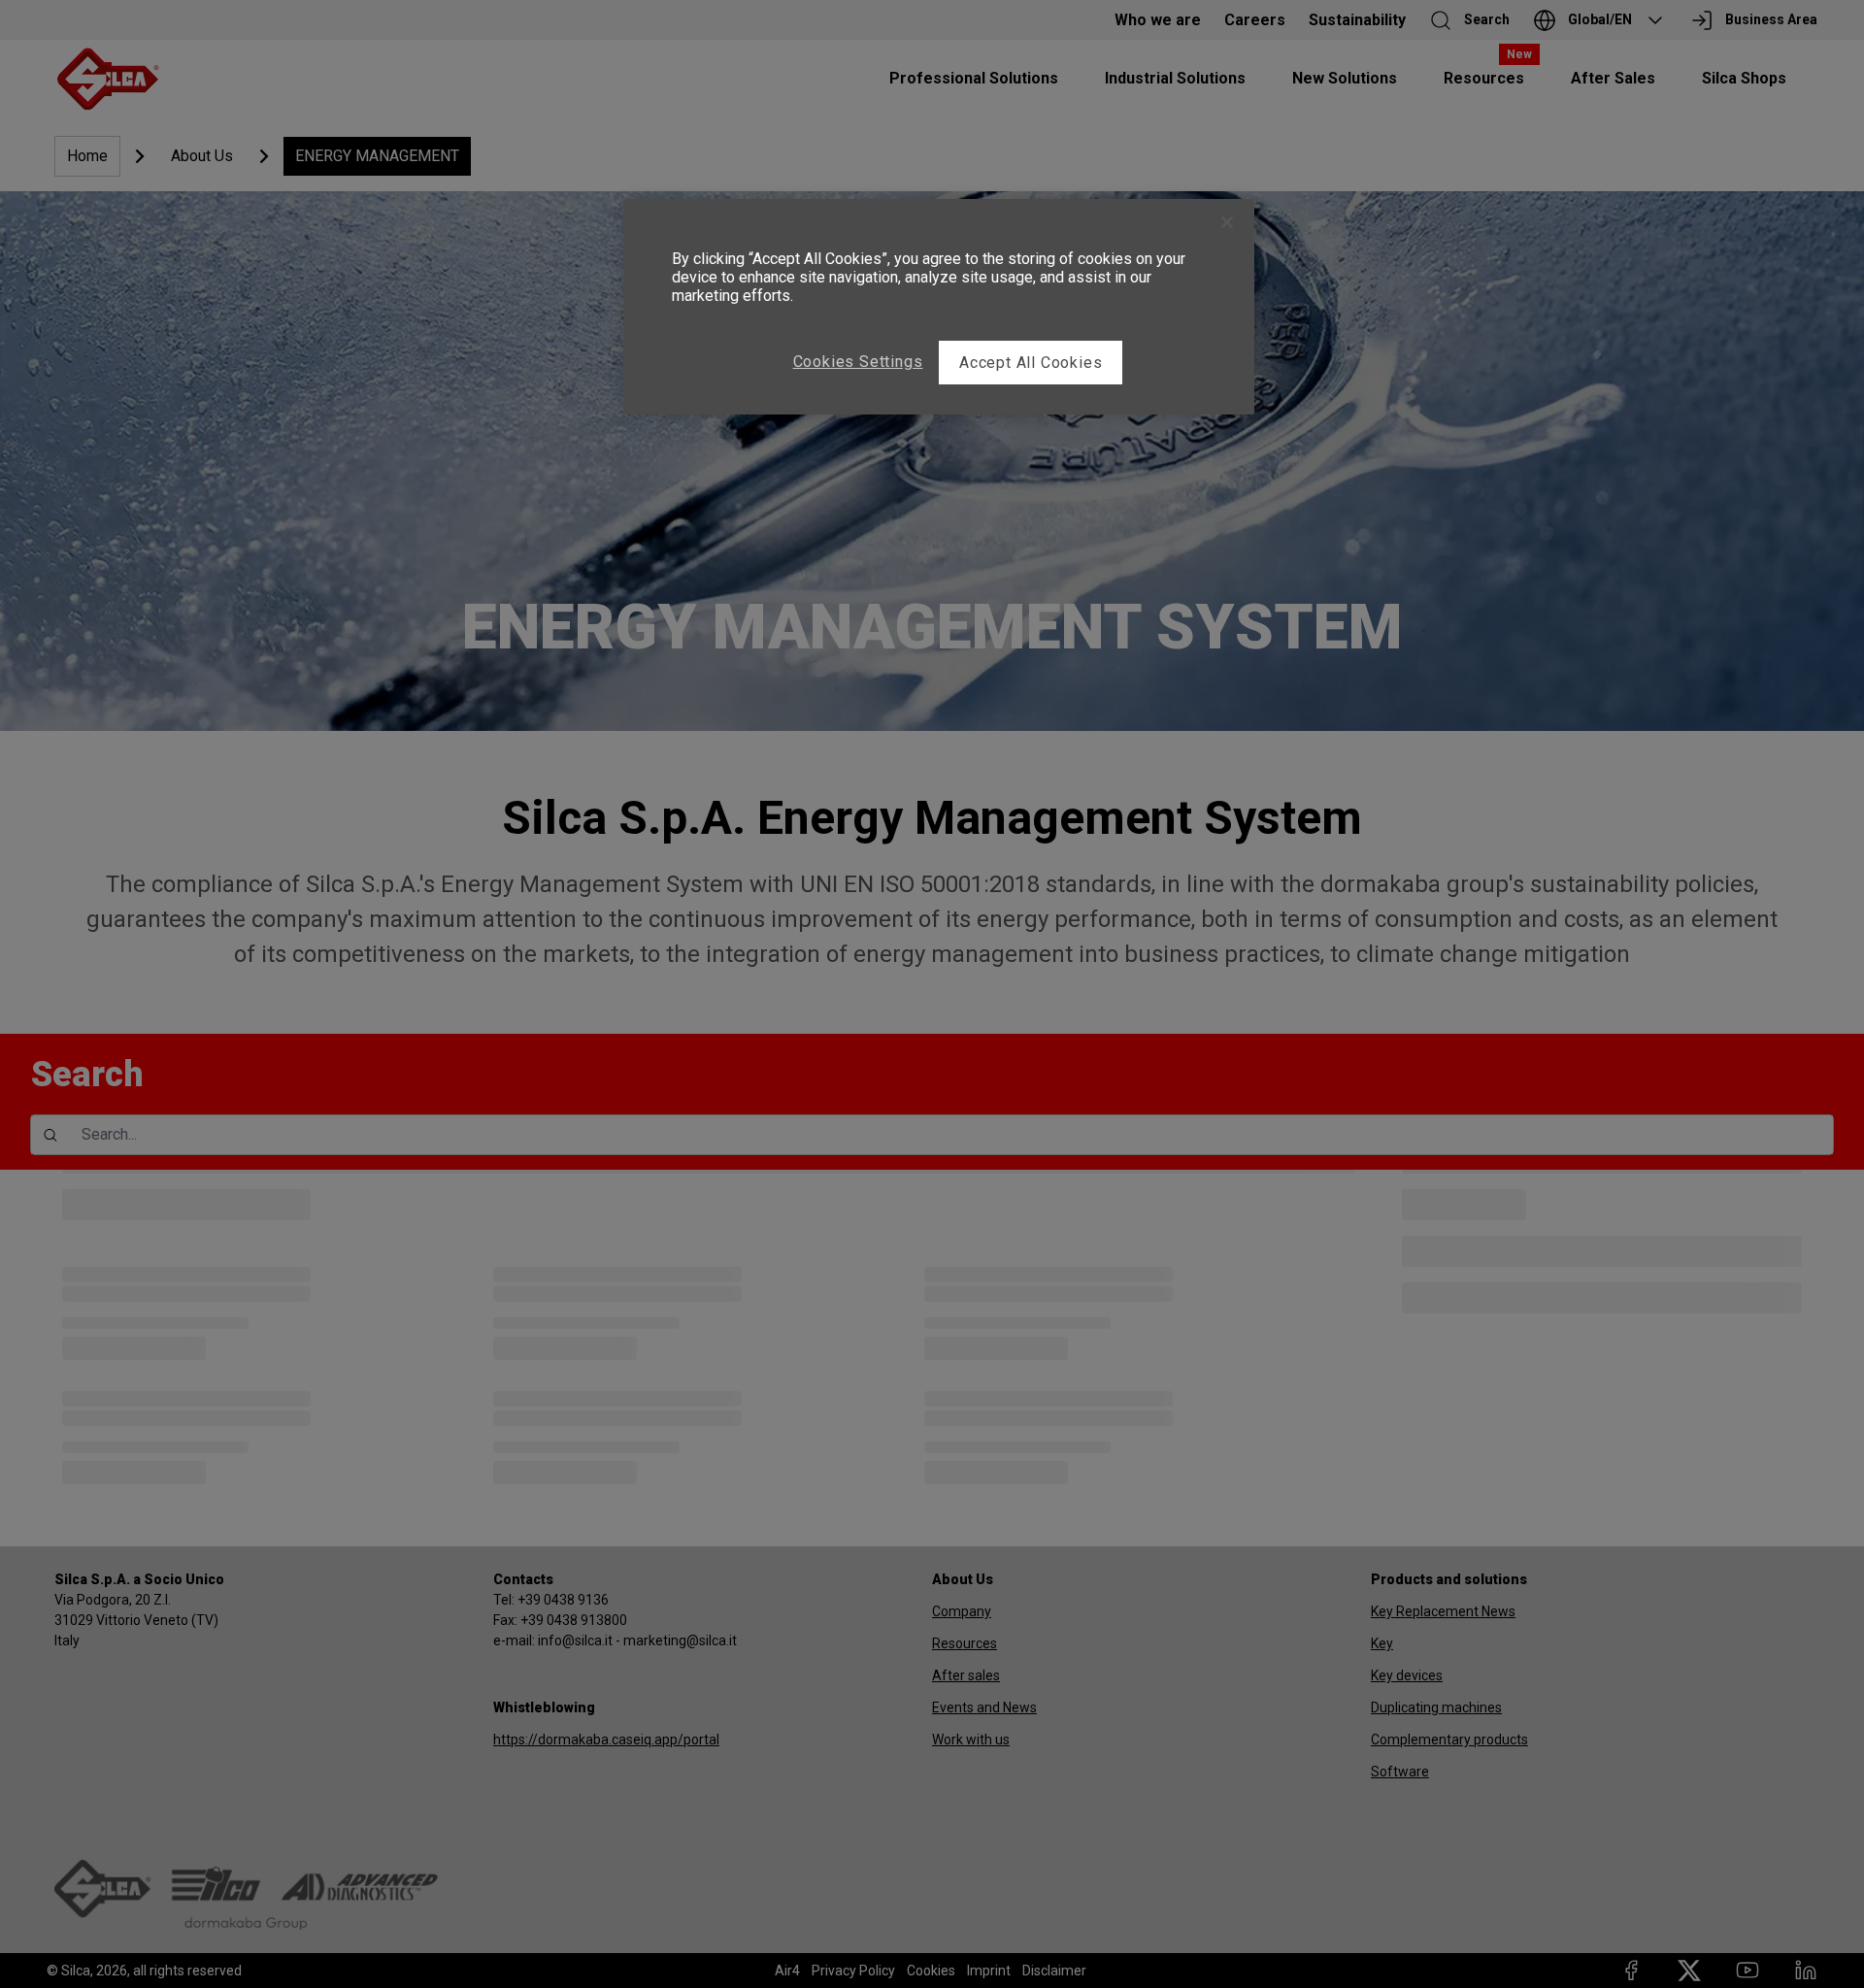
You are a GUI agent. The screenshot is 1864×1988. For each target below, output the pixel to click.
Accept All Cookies (1031, 363)
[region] (939, 307)
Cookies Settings (858, 362)
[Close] (1227, 222)
